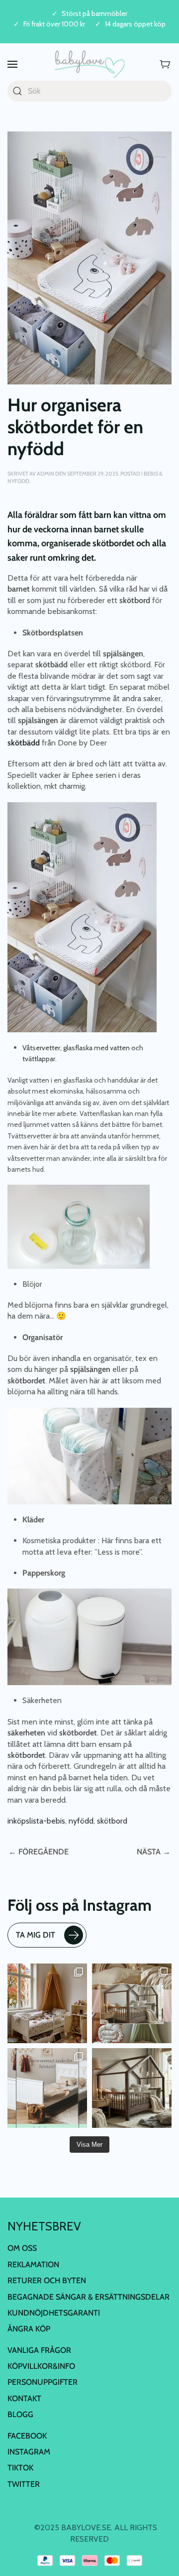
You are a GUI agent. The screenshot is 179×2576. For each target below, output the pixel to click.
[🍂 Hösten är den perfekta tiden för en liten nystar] (47, 2003)
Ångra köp (29, 2329)
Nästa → (154, 1852)
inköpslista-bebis (36, 1821)
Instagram (29, 2452)
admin (45, 474)
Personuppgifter (43, 2382)
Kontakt (24, 2398)
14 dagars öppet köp (135, 24)
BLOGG (20, 2414)
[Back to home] (89, 64)
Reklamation (33, 2265)
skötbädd (25, 743)
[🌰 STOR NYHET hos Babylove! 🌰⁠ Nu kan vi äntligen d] (132, 2088)
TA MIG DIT (36, 1935)
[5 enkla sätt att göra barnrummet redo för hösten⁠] (47, 2088)
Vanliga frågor (39, 2350)
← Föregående (39, 1852)
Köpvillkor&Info (41, 2366)
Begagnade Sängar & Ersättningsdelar (89, 2296)
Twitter (24, 2484)
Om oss (22, 2248)
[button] (12, 64)
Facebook (27, 2436)
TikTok (20, 2468)
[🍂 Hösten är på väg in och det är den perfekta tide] (132, 2003)
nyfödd (81, 1821)
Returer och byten (47, 2280)
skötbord (112, 1821)
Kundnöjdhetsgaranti (54, 2313)
